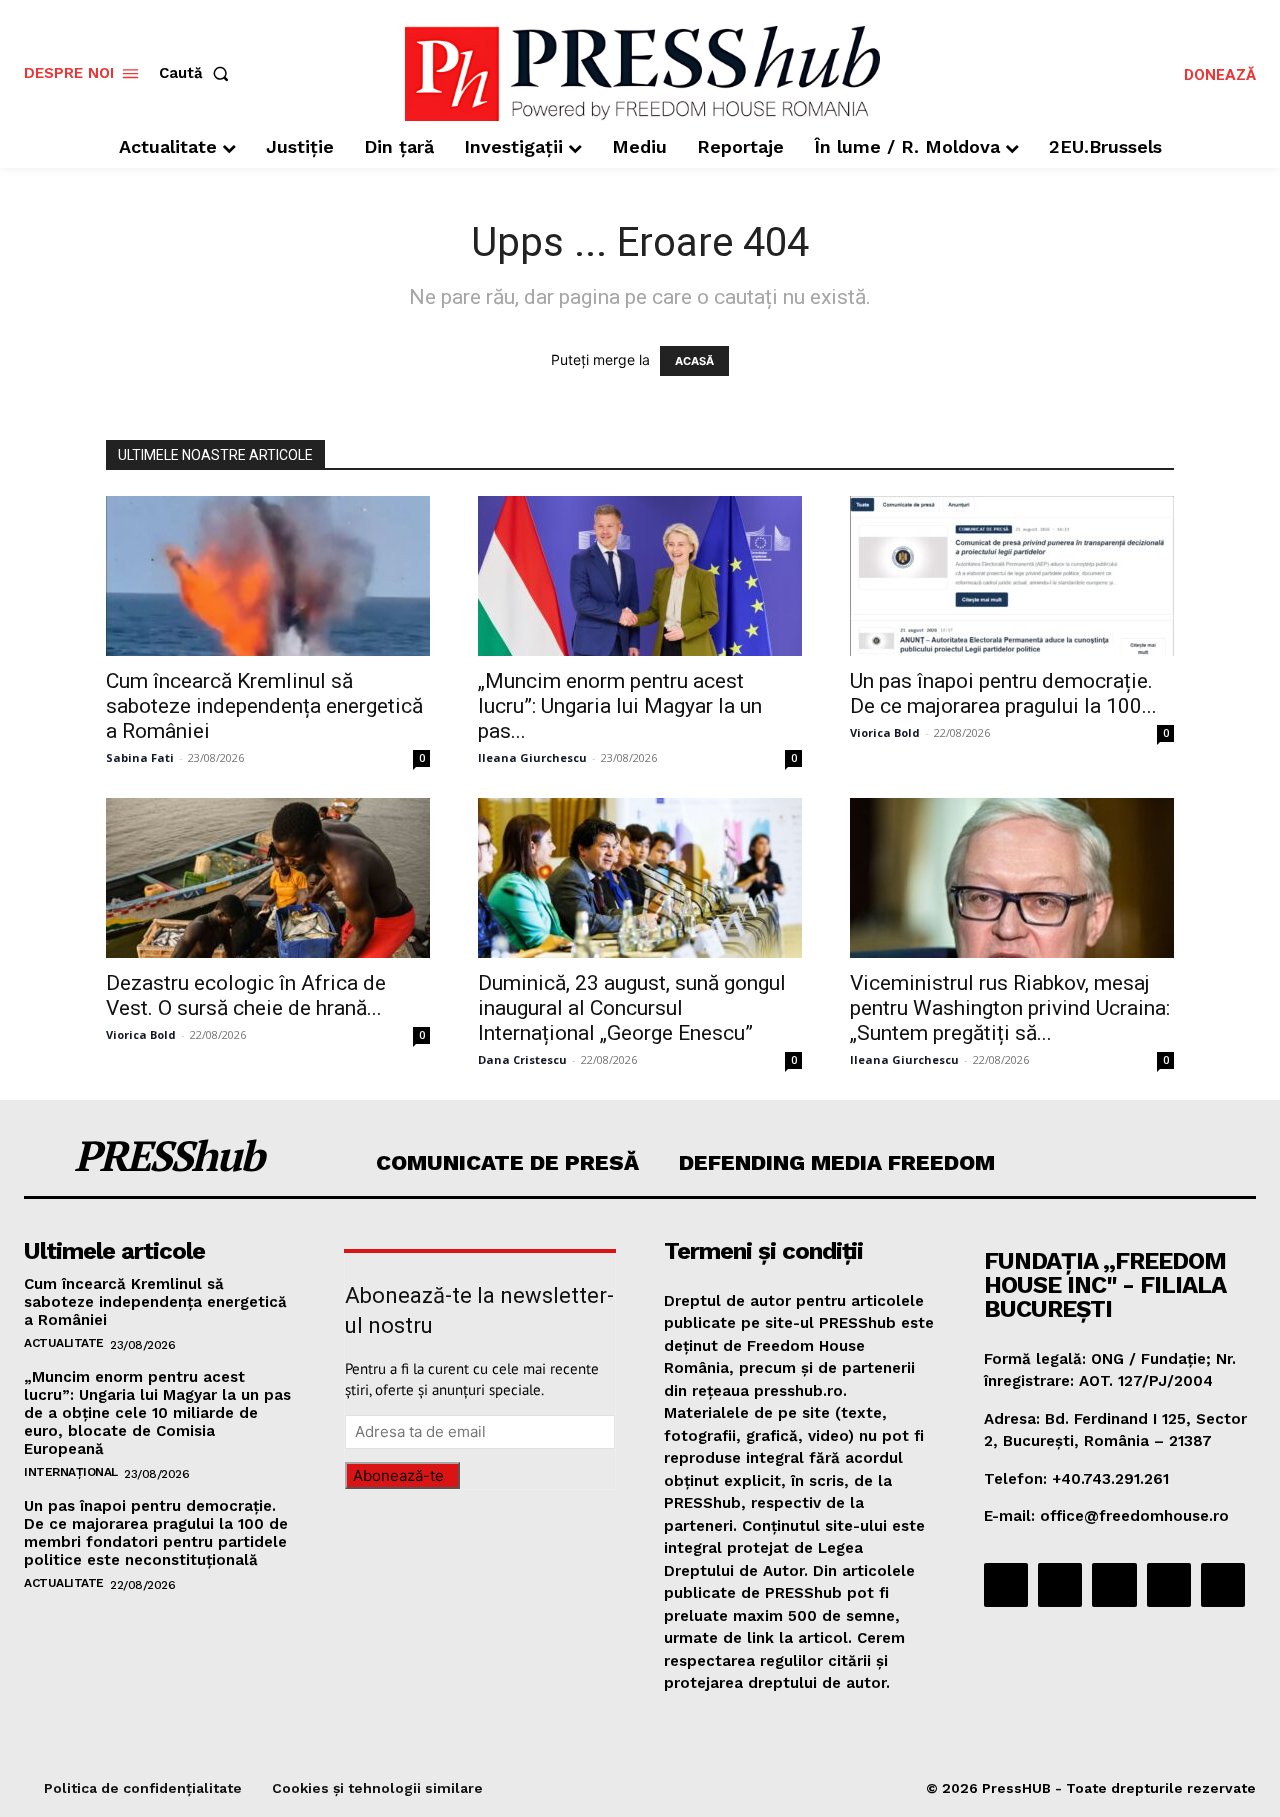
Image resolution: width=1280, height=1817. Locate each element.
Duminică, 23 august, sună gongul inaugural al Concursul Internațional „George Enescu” (632, 1008)
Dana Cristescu (522, 1059)
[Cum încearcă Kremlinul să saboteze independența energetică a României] (268, 576)
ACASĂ (694, 361)
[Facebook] (1006, 1585)
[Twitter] (1169, 1585)
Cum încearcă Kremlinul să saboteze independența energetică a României (264, 706)
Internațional (71, 1472)
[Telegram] (1114, 1585)
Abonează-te (398, 1475)
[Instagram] (1060, 1585)
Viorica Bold (885, 732)
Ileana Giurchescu (532, 757)
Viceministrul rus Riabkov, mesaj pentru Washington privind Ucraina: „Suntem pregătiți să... (1010, 1008)
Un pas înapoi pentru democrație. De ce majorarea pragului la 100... (1003, 693)
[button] (198, 73)
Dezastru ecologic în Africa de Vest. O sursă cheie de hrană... (246, 995)
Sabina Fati (140, 757)
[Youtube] (1223, 1585)
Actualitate (64, 1343)
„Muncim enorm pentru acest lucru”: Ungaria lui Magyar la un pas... (620, 706)
